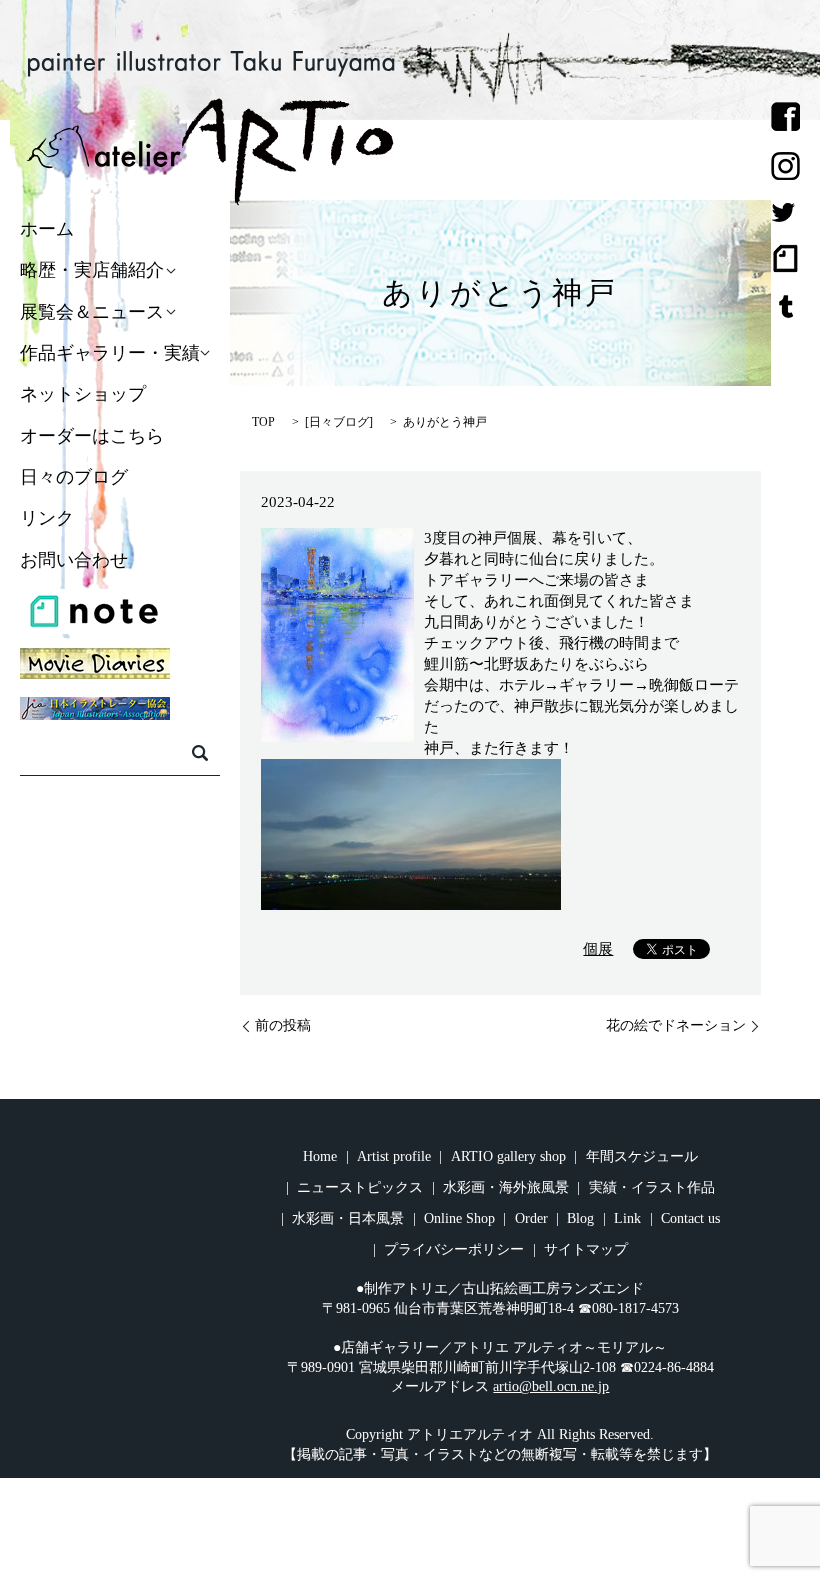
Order (531, 1218)
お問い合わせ (74, 560)
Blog (580, 1218)
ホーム (47, 229)
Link (627, 1218)
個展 (598, 949)
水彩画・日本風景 (348, 1218)
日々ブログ (339, 422)
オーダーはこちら (92, 436)
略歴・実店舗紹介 (92, 271)
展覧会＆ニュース (92, 312)
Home (320, 1156)
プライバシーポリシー (454, 1249)
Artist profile (394, 1156)
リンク (47, 519)
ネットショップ (83, 395)
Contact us (690, 1218)
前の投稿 (283, 1025)
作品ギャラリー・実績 (110, 353)
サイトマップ (586, 1249)
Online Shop (459, 1218)
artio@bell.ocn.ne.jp (551, 1386)
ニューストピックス (360, 1187)
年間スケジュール (642, 1156)
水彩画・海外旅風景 (506, 1187)
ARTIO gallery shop (508, 1156)
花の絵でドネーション (676, 1025)
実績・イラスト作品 (652, 1187)
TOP (263, 422)
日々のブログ (74, 477)
